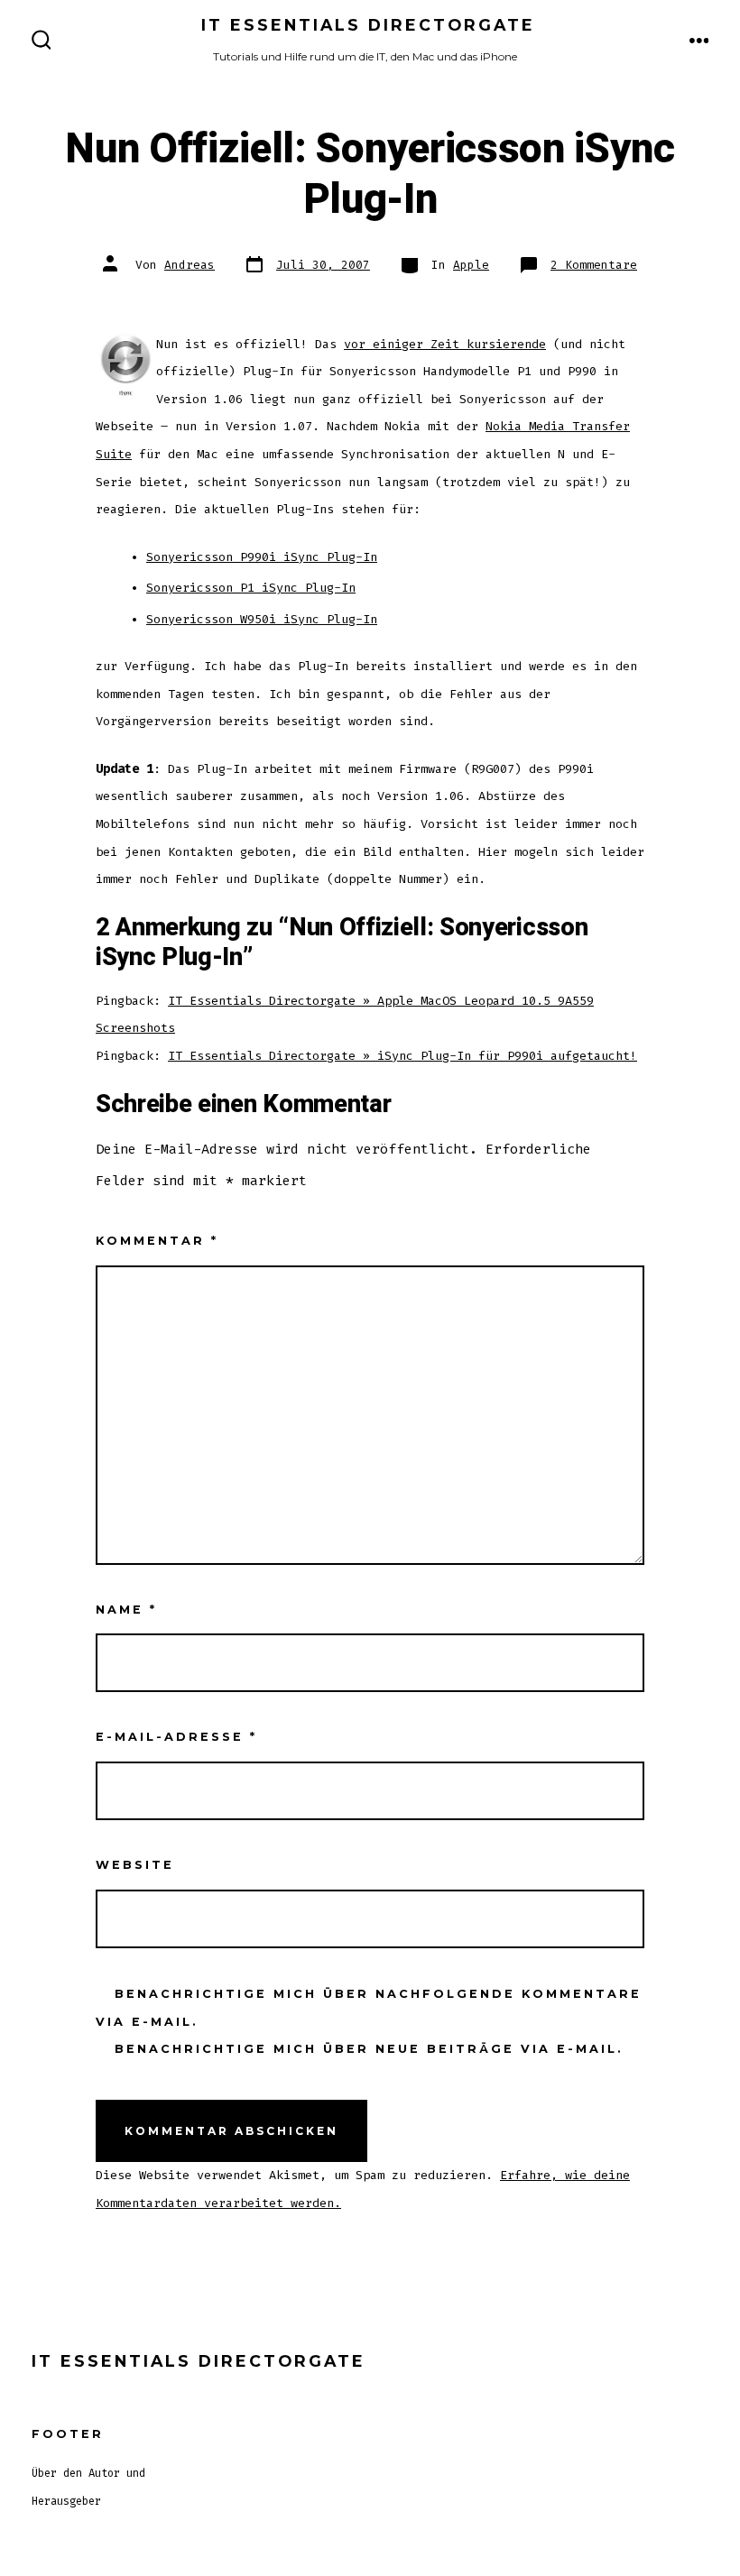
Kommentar (157, 1241)
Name (126, 1610)
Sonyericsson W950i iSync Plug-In (262, 619)
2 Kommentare (594, 265)
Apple (471, 265)
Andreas (190, 265)
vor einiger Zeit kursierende (445, 344)
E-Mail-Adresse (176, 1737)
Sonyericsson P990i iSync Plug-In (262, 557)
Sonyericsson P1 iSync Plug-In (251, 588)
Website (135, 1865)
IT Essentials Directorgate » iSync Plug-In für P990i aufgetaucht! (402, 1056)
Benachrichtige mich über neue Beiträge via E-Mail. (369, 2049)
